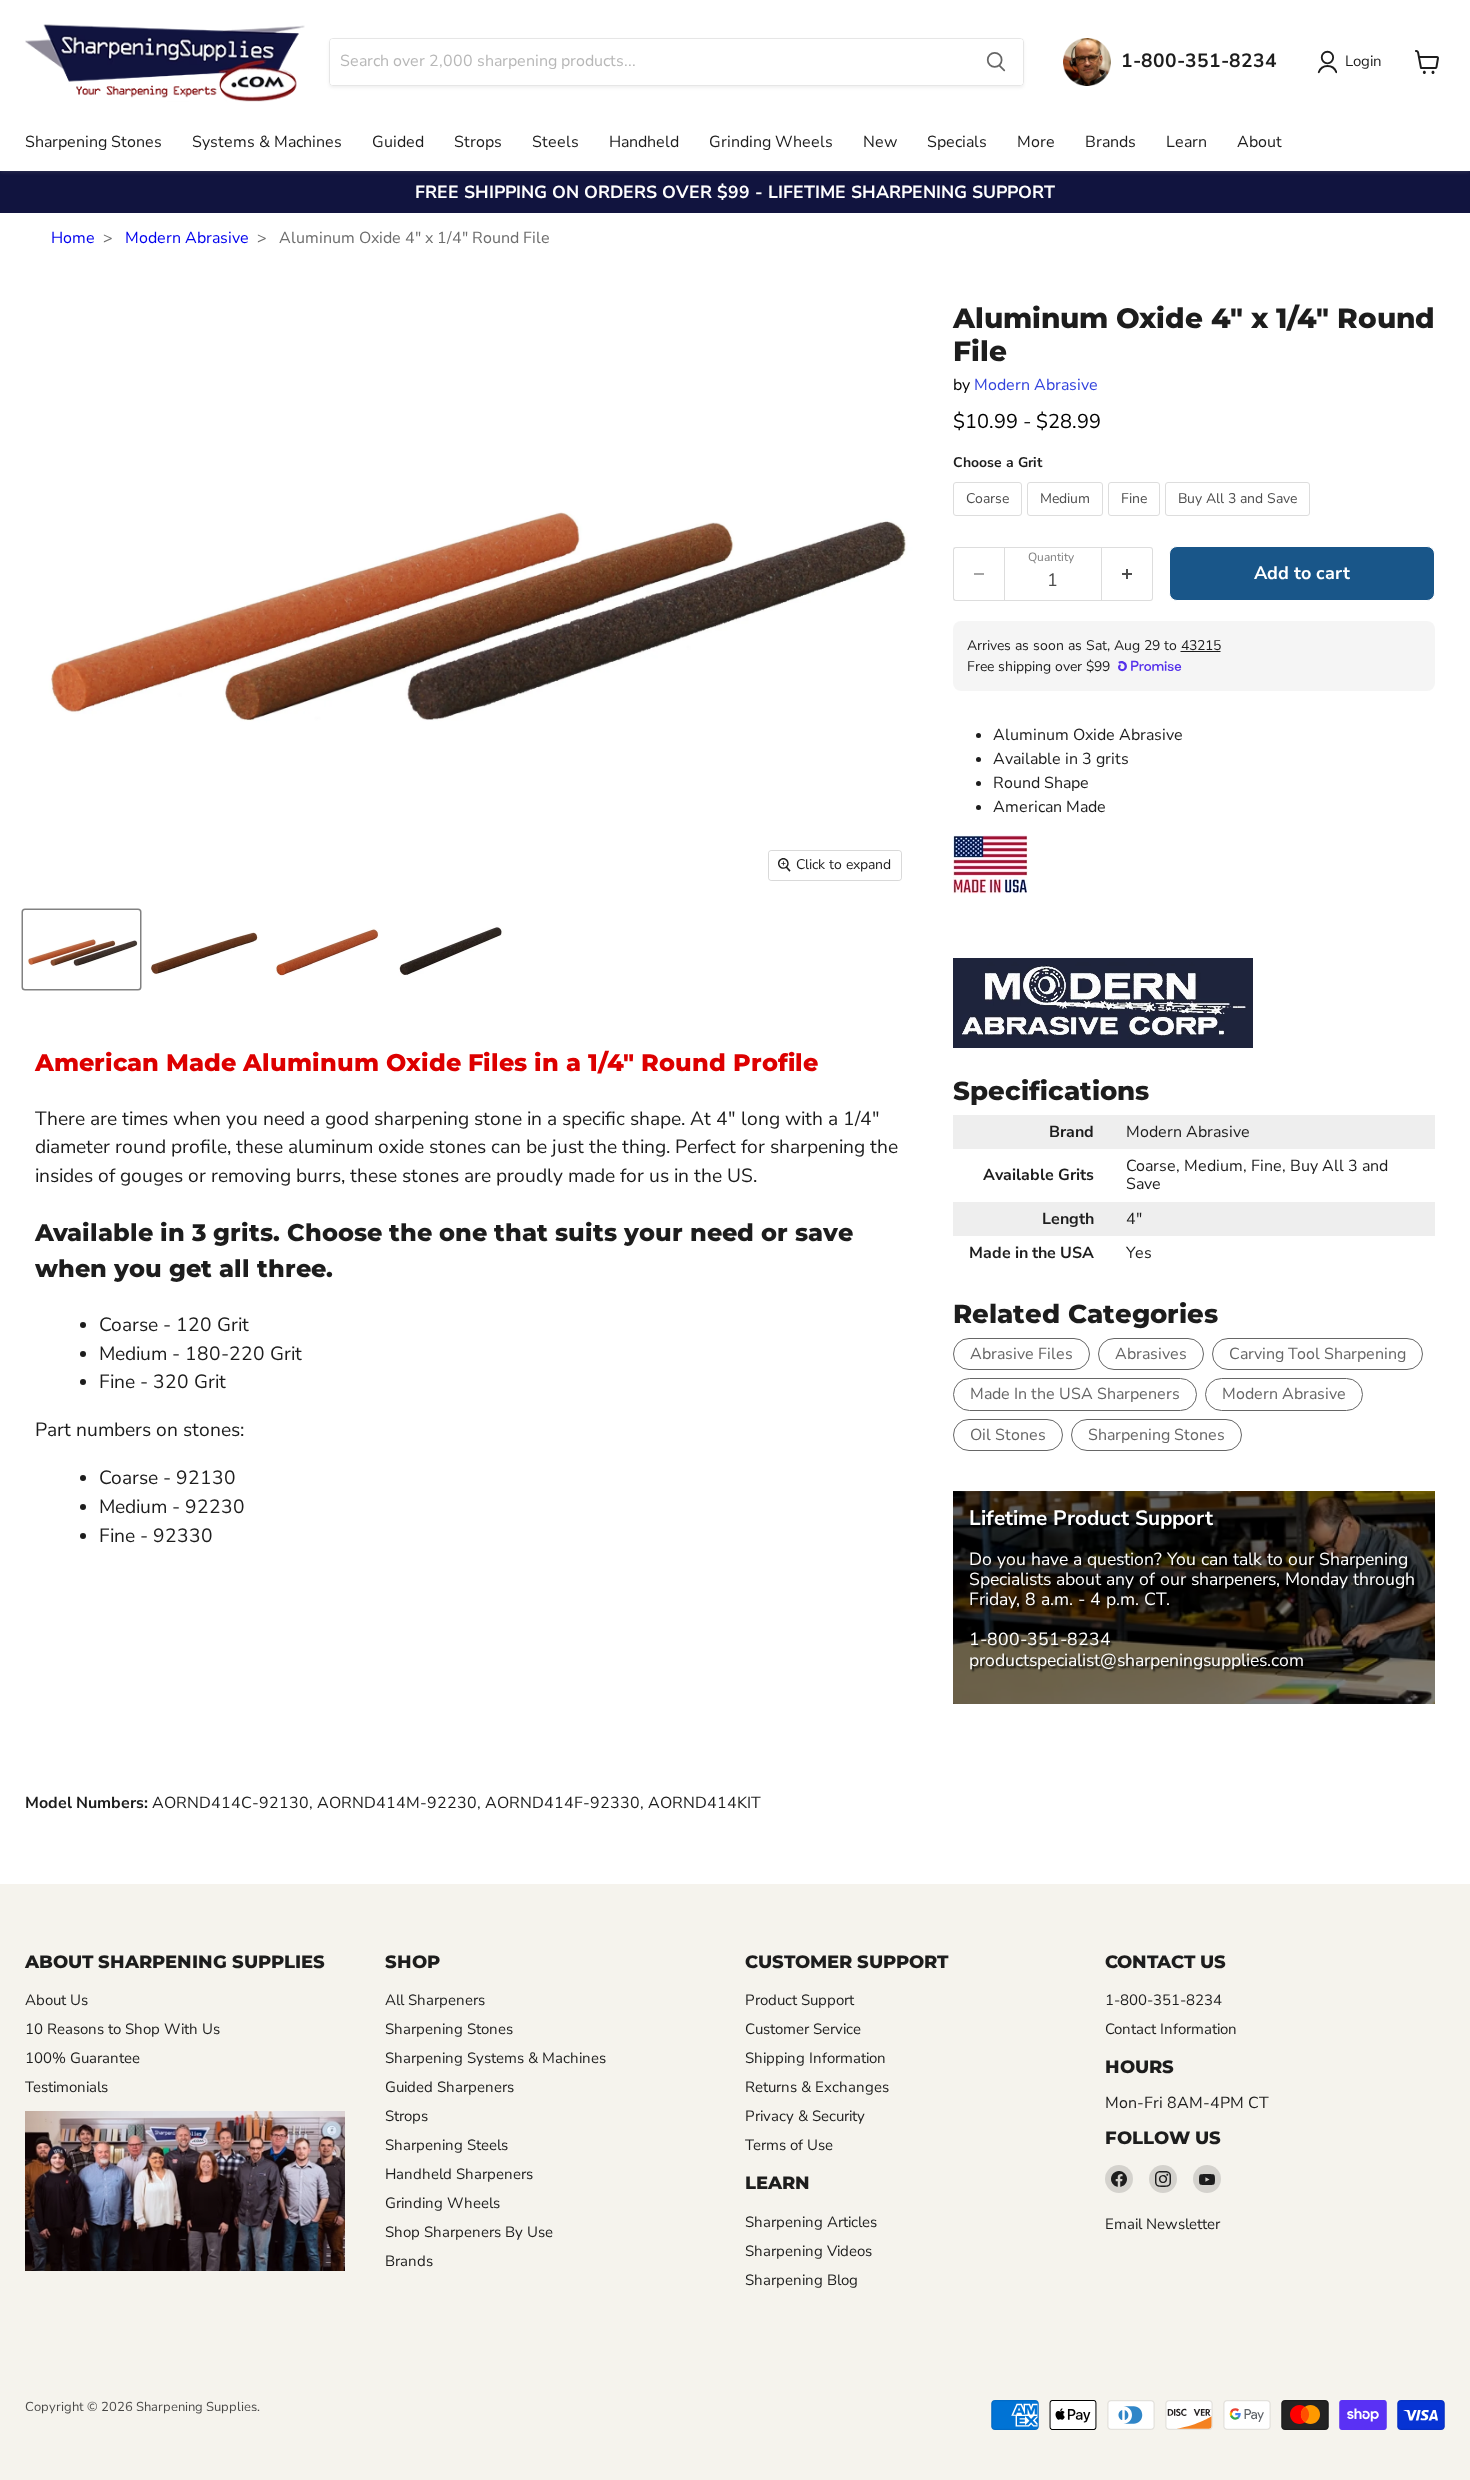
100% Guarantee (82, 2058)
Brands (1110, 142)
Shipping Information (815, 2058)
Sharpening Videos (808, 2251)
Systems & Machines (267, 142)
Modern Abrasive (187, 238)
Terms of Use (789, 2145)
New (880, 142)
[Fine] (1136, 521)
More (1036, 142)
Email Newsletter (1162, 2224)
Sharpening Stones (93, 142)
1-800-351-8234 (1040, 1639)
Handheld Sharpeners (459, 2174)
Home (73, 238)
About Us (56, 2000)
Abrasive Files (1021, 1354)
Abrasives (1151, 1354)
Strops (478, 142)
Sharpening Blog (801, 2280)
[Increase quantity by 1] (1127, 574)
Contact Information (1171, 2029)
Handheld (644, 142)
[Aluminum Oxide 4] (81, 949)
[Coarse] (990, 521)
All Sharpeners (435, 2000)
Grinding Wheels (771, 142)
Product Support (799, 2000)
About (1259, 142)
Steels (555, 142)
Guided (398, 142)
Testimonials (66, 2087)
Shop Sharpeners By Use (469, 2232)
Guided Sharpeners (449, 2087)
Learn (1186, 142)
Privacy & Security (805, 2116)
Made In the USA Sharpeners (1075, 1394)
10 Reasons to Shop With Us (122, 2029)
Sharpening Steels (446, 2145)
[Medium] (1067, 521)
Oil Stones (1008, 1435)
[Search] (996, 62)
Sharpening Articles (811, 2222)
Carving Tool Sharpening (1317, 1354)
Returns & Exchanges (817, 2087)
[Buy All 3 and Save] (1240, 521)
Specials (957, 142)
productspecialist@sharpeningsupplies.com (1136, 1660)
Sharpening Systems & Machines (495, 2058)
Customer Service (803, 2029)
